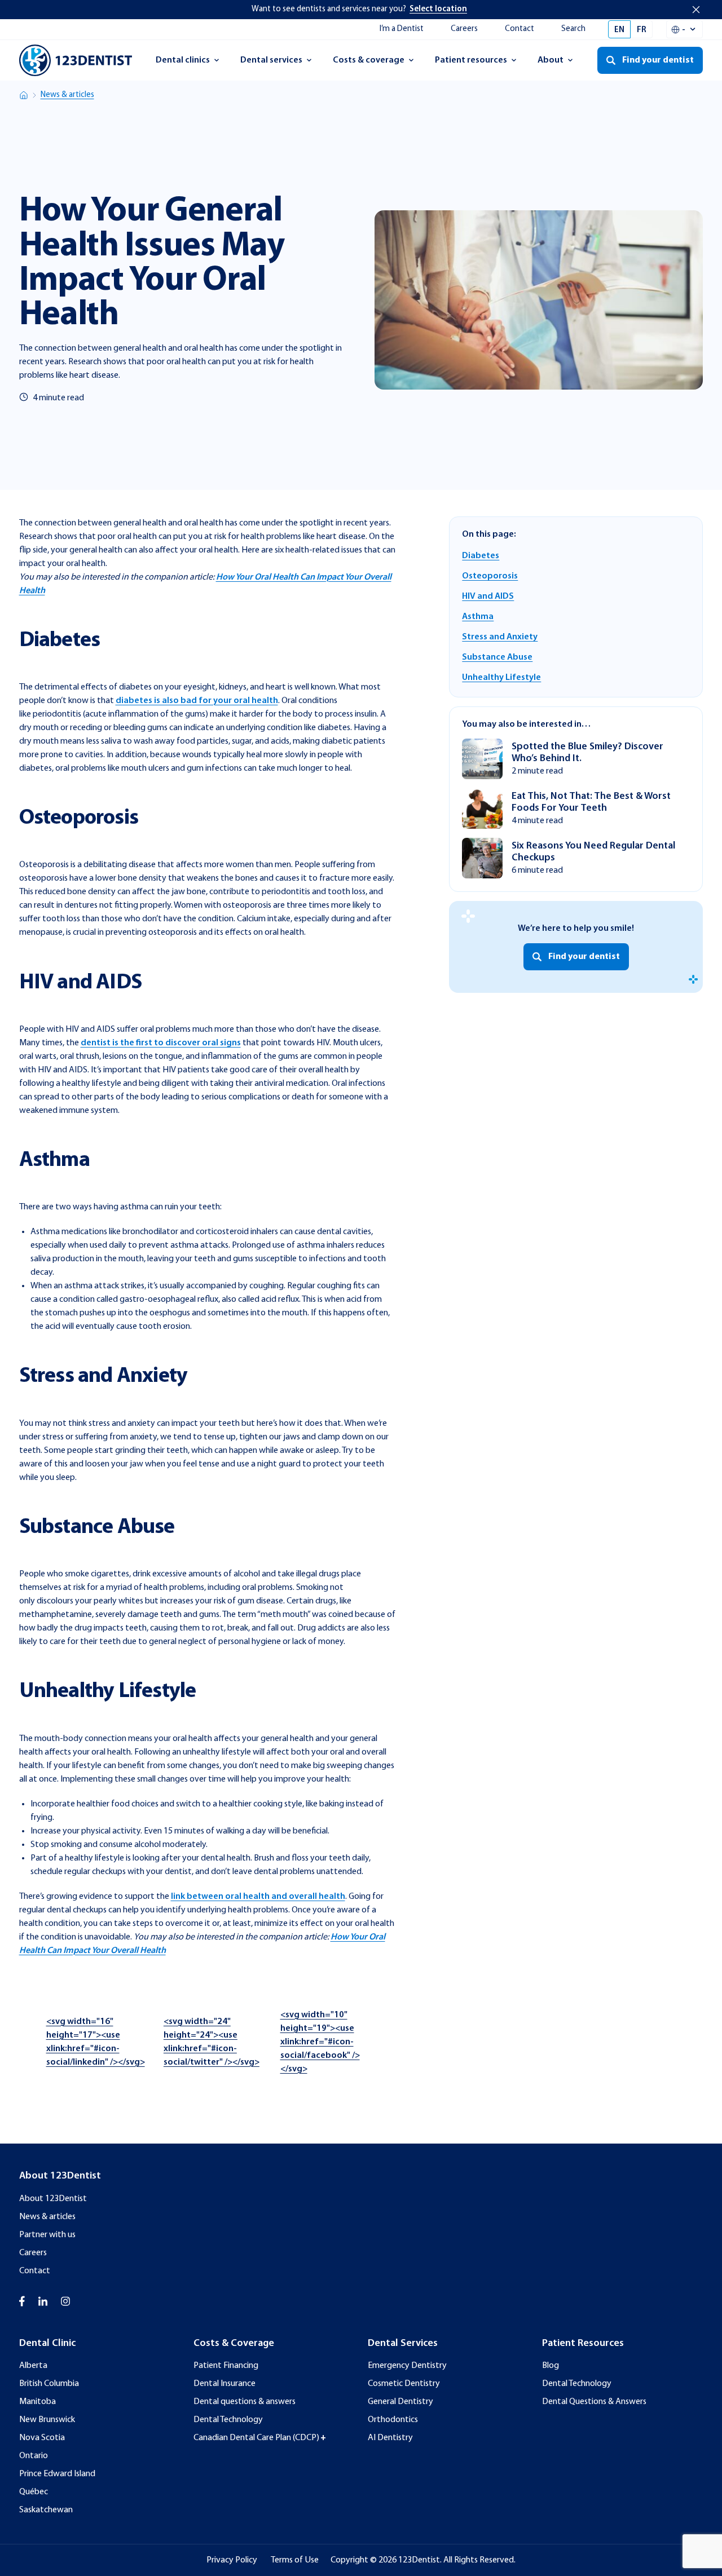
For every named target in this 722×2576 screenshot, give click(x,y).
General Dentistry (400, 2402)
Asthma (478, 617)
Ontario (34, 2456)
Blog (551, 2366)
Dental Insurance (224, 2384)
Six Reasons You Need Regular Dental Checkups (593, 851)
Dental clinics (182, 64)
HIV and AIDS (488, 596)
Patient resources (471, 64)
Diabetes (481, 556)
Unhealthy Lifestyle (501, 678)
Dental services (271, 64)
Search (573, 29)
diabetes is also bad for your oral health (197, 701)
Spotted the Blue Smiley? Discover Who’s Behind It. (587, 752)
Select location (438, 9)
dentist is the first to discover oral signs (161, 1043)
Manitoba (38, 2402)
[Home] (24, 95)
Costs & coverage (368, 64)
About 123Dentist (53, 2199)
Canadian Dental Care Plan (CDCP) (256, 2438)
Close (696, 10)
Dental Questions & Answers (594, 2402)
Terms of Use (295, 2560)
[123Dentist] (76, 60)
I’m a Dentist (402, 29)
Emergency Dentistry (407, 2366)
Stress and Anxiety (500, 637)
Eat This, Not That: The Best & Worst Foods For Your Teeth (591, 802)
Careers (464, 29)
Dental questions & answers (245, 2402)
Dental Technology (228, 2420)
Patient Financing (226, 2366)
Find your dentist (584, 957)
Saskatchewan (46, 2510)
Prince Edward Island (57, 2474)
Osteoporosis (490, 576)
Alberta (33, 2366)
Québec (34, 2492)
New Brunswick (47, 2420)
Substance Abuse (497, 657)
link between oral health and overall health (258, 1897)
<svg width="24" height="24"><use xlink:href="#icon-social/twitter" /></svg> (212, 2042)
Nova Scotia (42, 2438)
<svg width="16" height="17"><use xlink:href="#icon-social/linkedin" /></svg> (96, 2042)
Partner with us (47, 2235)
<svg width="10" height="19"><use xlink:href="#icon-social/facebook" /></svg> (320, 2042)
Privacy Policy (232, 2560)
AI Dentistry (390, 2438)
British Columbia (49, 2384)
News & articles (67, 95)
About (560, 64)
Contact (520, 29)
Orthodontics (393, 2420)
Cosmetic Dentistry (404, 2384)
